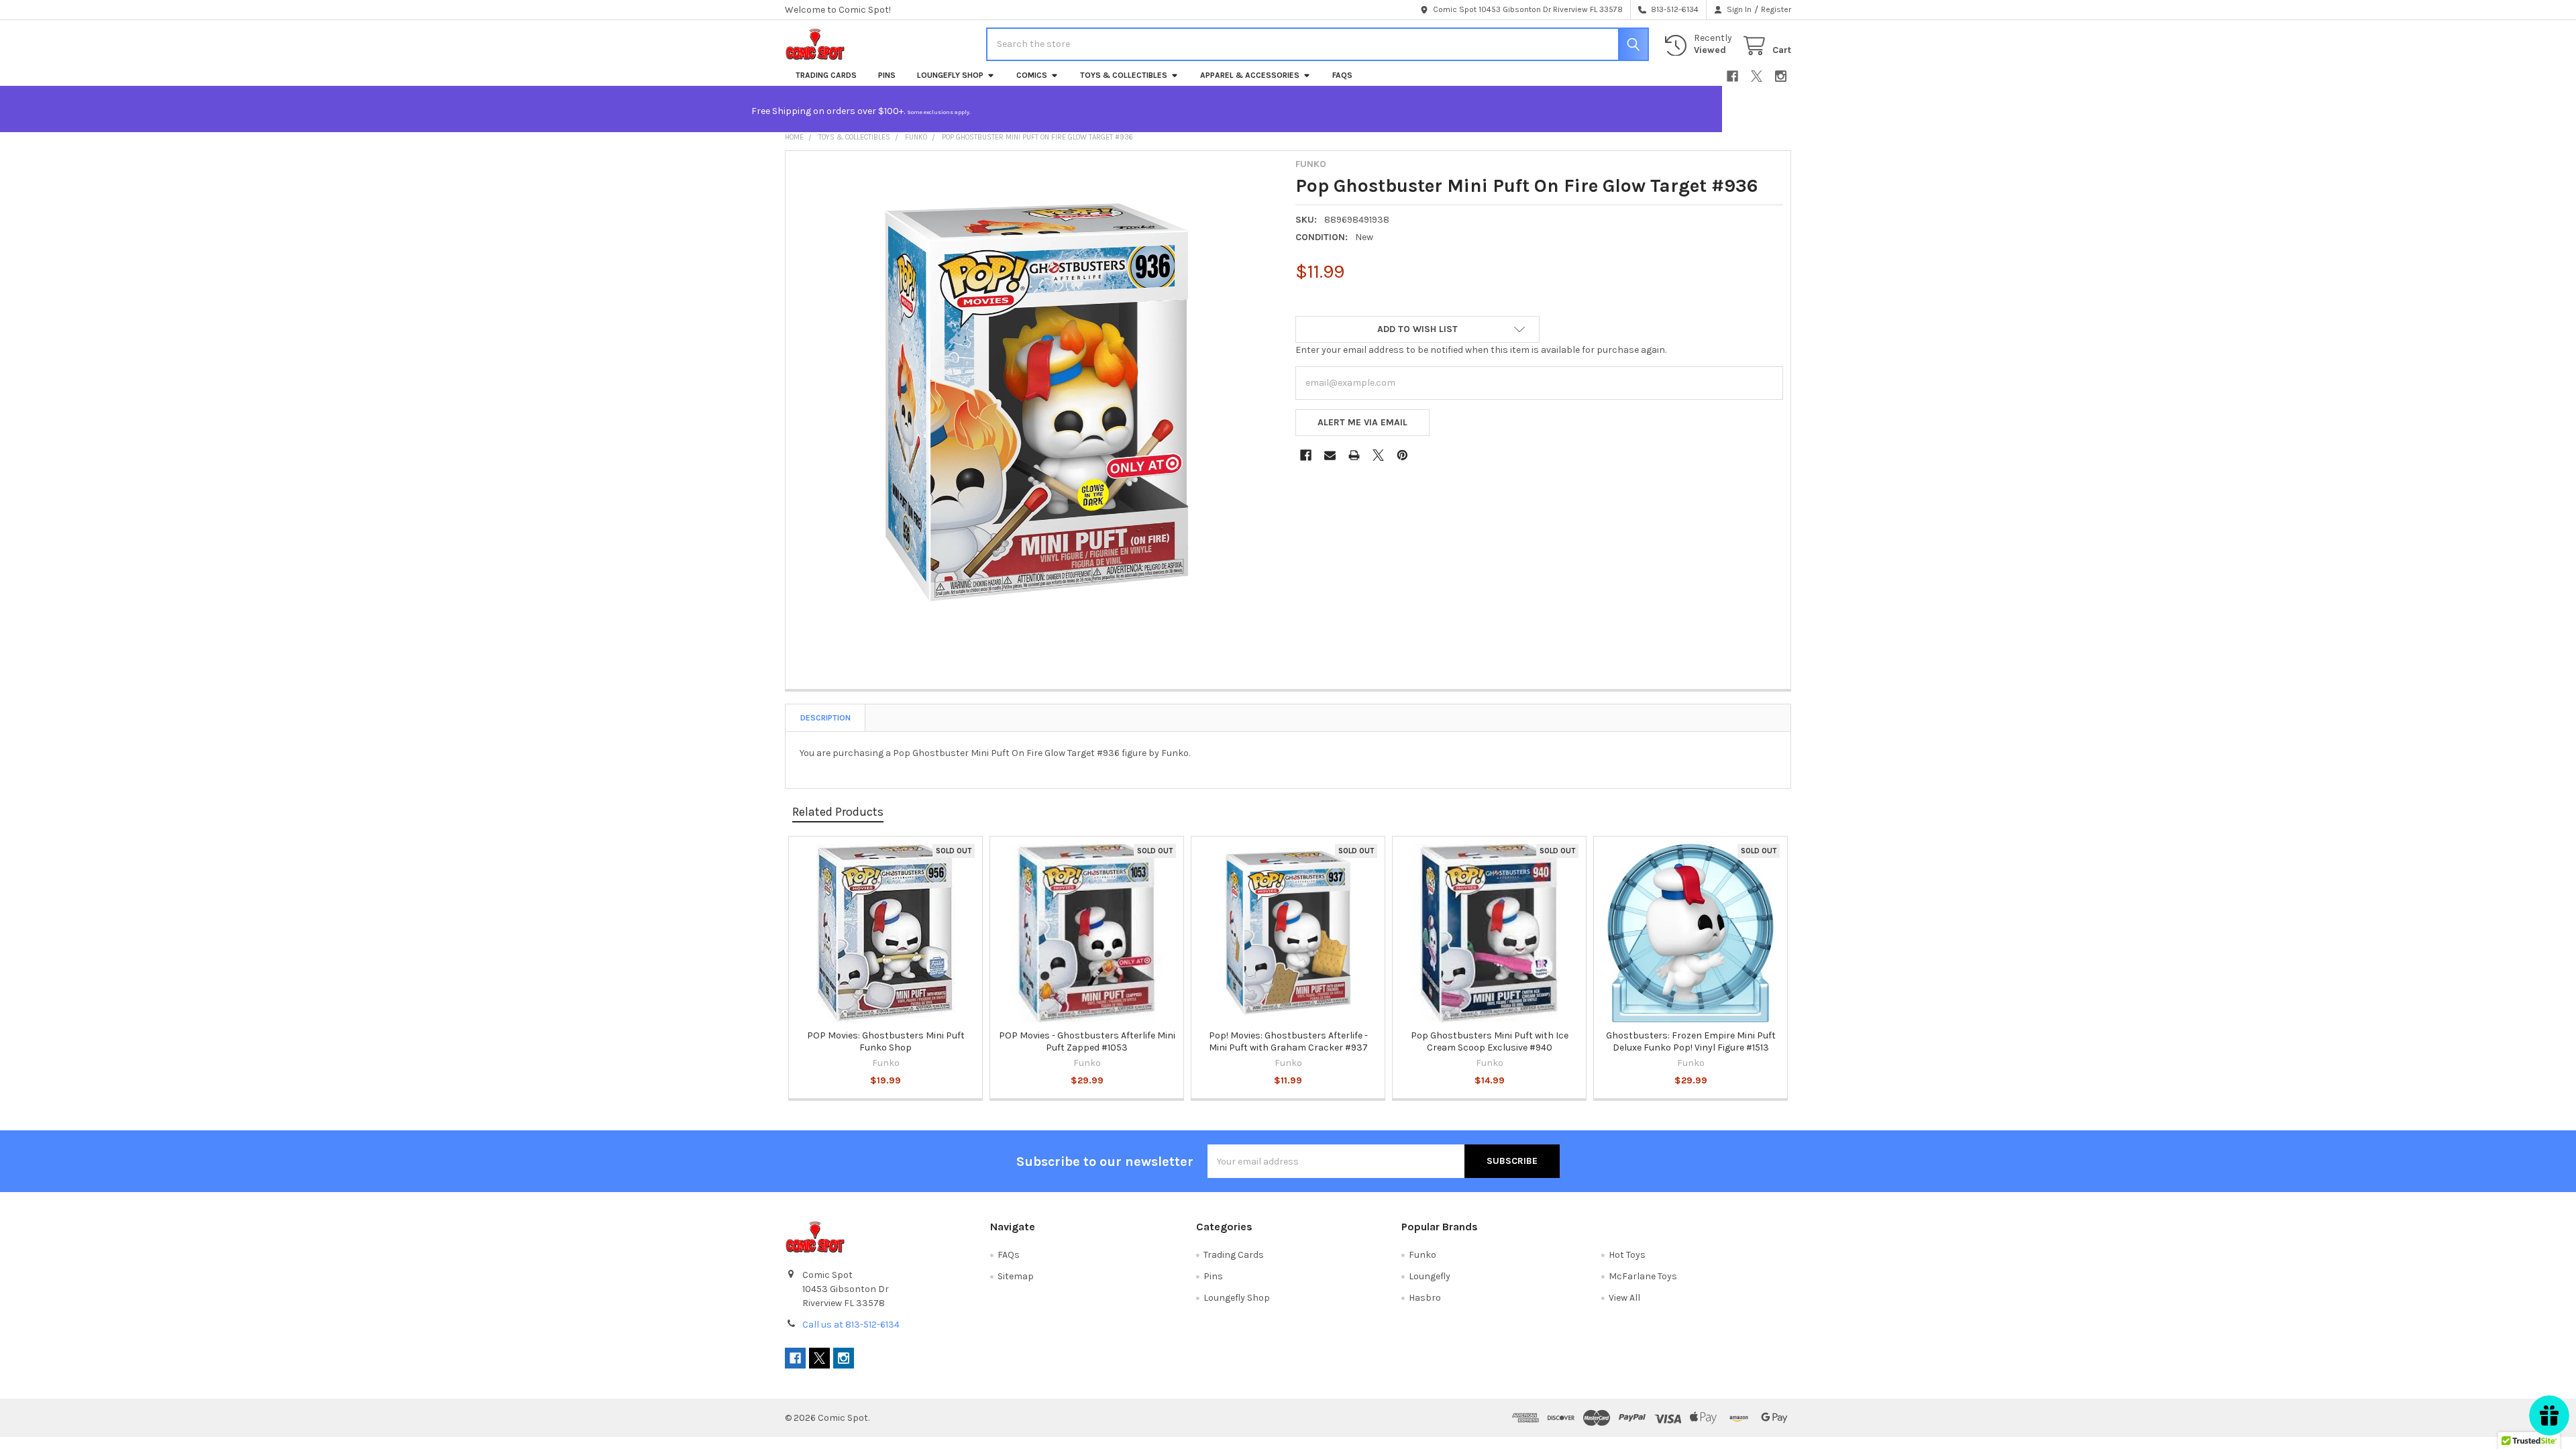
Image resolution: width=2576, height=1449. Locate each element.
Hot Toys (1627, 1255)
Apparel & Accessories (1250, 75)
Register (1776, 9)
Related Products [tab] (838, 812)
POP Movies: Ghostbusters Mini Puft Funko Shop (886, 1041)
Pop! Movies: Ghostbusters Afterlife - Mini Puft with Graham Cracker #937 (1288, 1041)
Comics (1032, 75)
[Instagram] (1781, 76)
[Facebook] (1732, 76)
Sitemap (1016, 1276)
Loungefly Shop (950, 75)
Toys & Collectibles (1124, 75)
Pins (887, 75)
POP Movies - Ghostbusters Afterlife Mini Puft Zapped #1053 (1087, 1041)
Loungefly (1430, 1276)
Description (825, 718)
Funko (1423, 1255)
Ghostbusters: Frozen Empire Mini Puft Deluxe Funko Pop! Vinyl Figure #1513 (1691, 1041)
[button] (1417, 329)
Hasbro (1425, 1298)
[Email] (1330, 455)
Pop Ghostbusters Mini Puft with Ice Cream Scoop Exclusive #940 (1490, 1041)
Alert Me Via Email (1362, 422)
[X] (1757, 76)
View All (1624, 1298)
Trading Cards (826, 75)
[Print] (1354, 455)
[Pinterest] (1402, 455)
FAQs (1342, 75)
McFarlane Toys (1643, 1276)
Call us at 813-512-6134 (851, 1325)
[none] (1037, 402)
